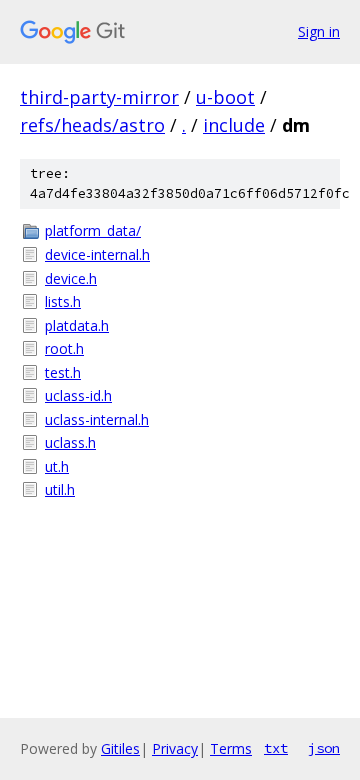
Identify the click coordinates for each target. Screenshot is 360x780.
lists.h (63, 301)
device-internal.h (97, 254)
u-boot (225, 97)
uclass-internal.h (97, 419)
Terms (231, 748)
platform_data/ (93, 230)
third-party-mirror (99, 97)
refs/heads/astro (92, 125)
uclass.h (70, 442)
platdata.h (77, 325)
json (324, 748)
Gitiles (120, 748)
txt (276, 748)
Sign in (319, 31)
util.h (60, 489)
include (234, 125)
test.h (63, 372)
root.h (64, 348)
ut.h (57, 466)
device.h (71, 278)
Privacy (175, 748)
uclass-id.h (78, 395)
